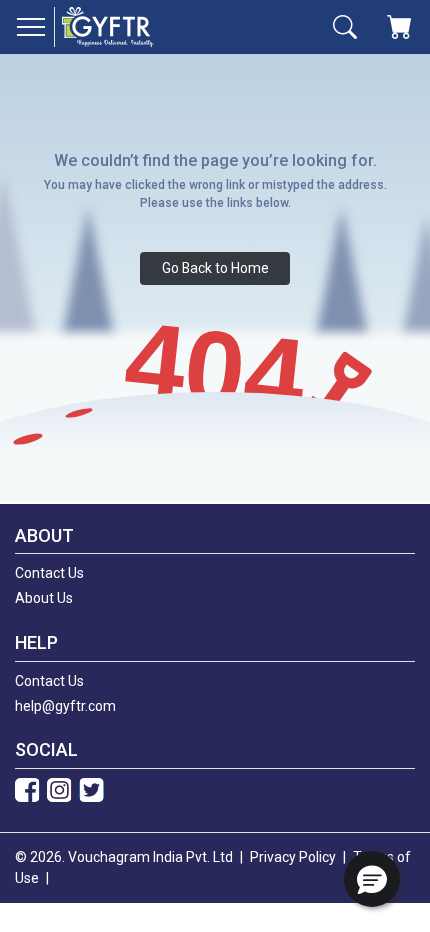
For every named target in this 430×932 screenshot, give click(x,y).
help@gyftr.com (65, 706)
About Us (44, 598)
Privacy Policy (293, 857)
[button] (372, 879)
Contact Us (49, 573)
